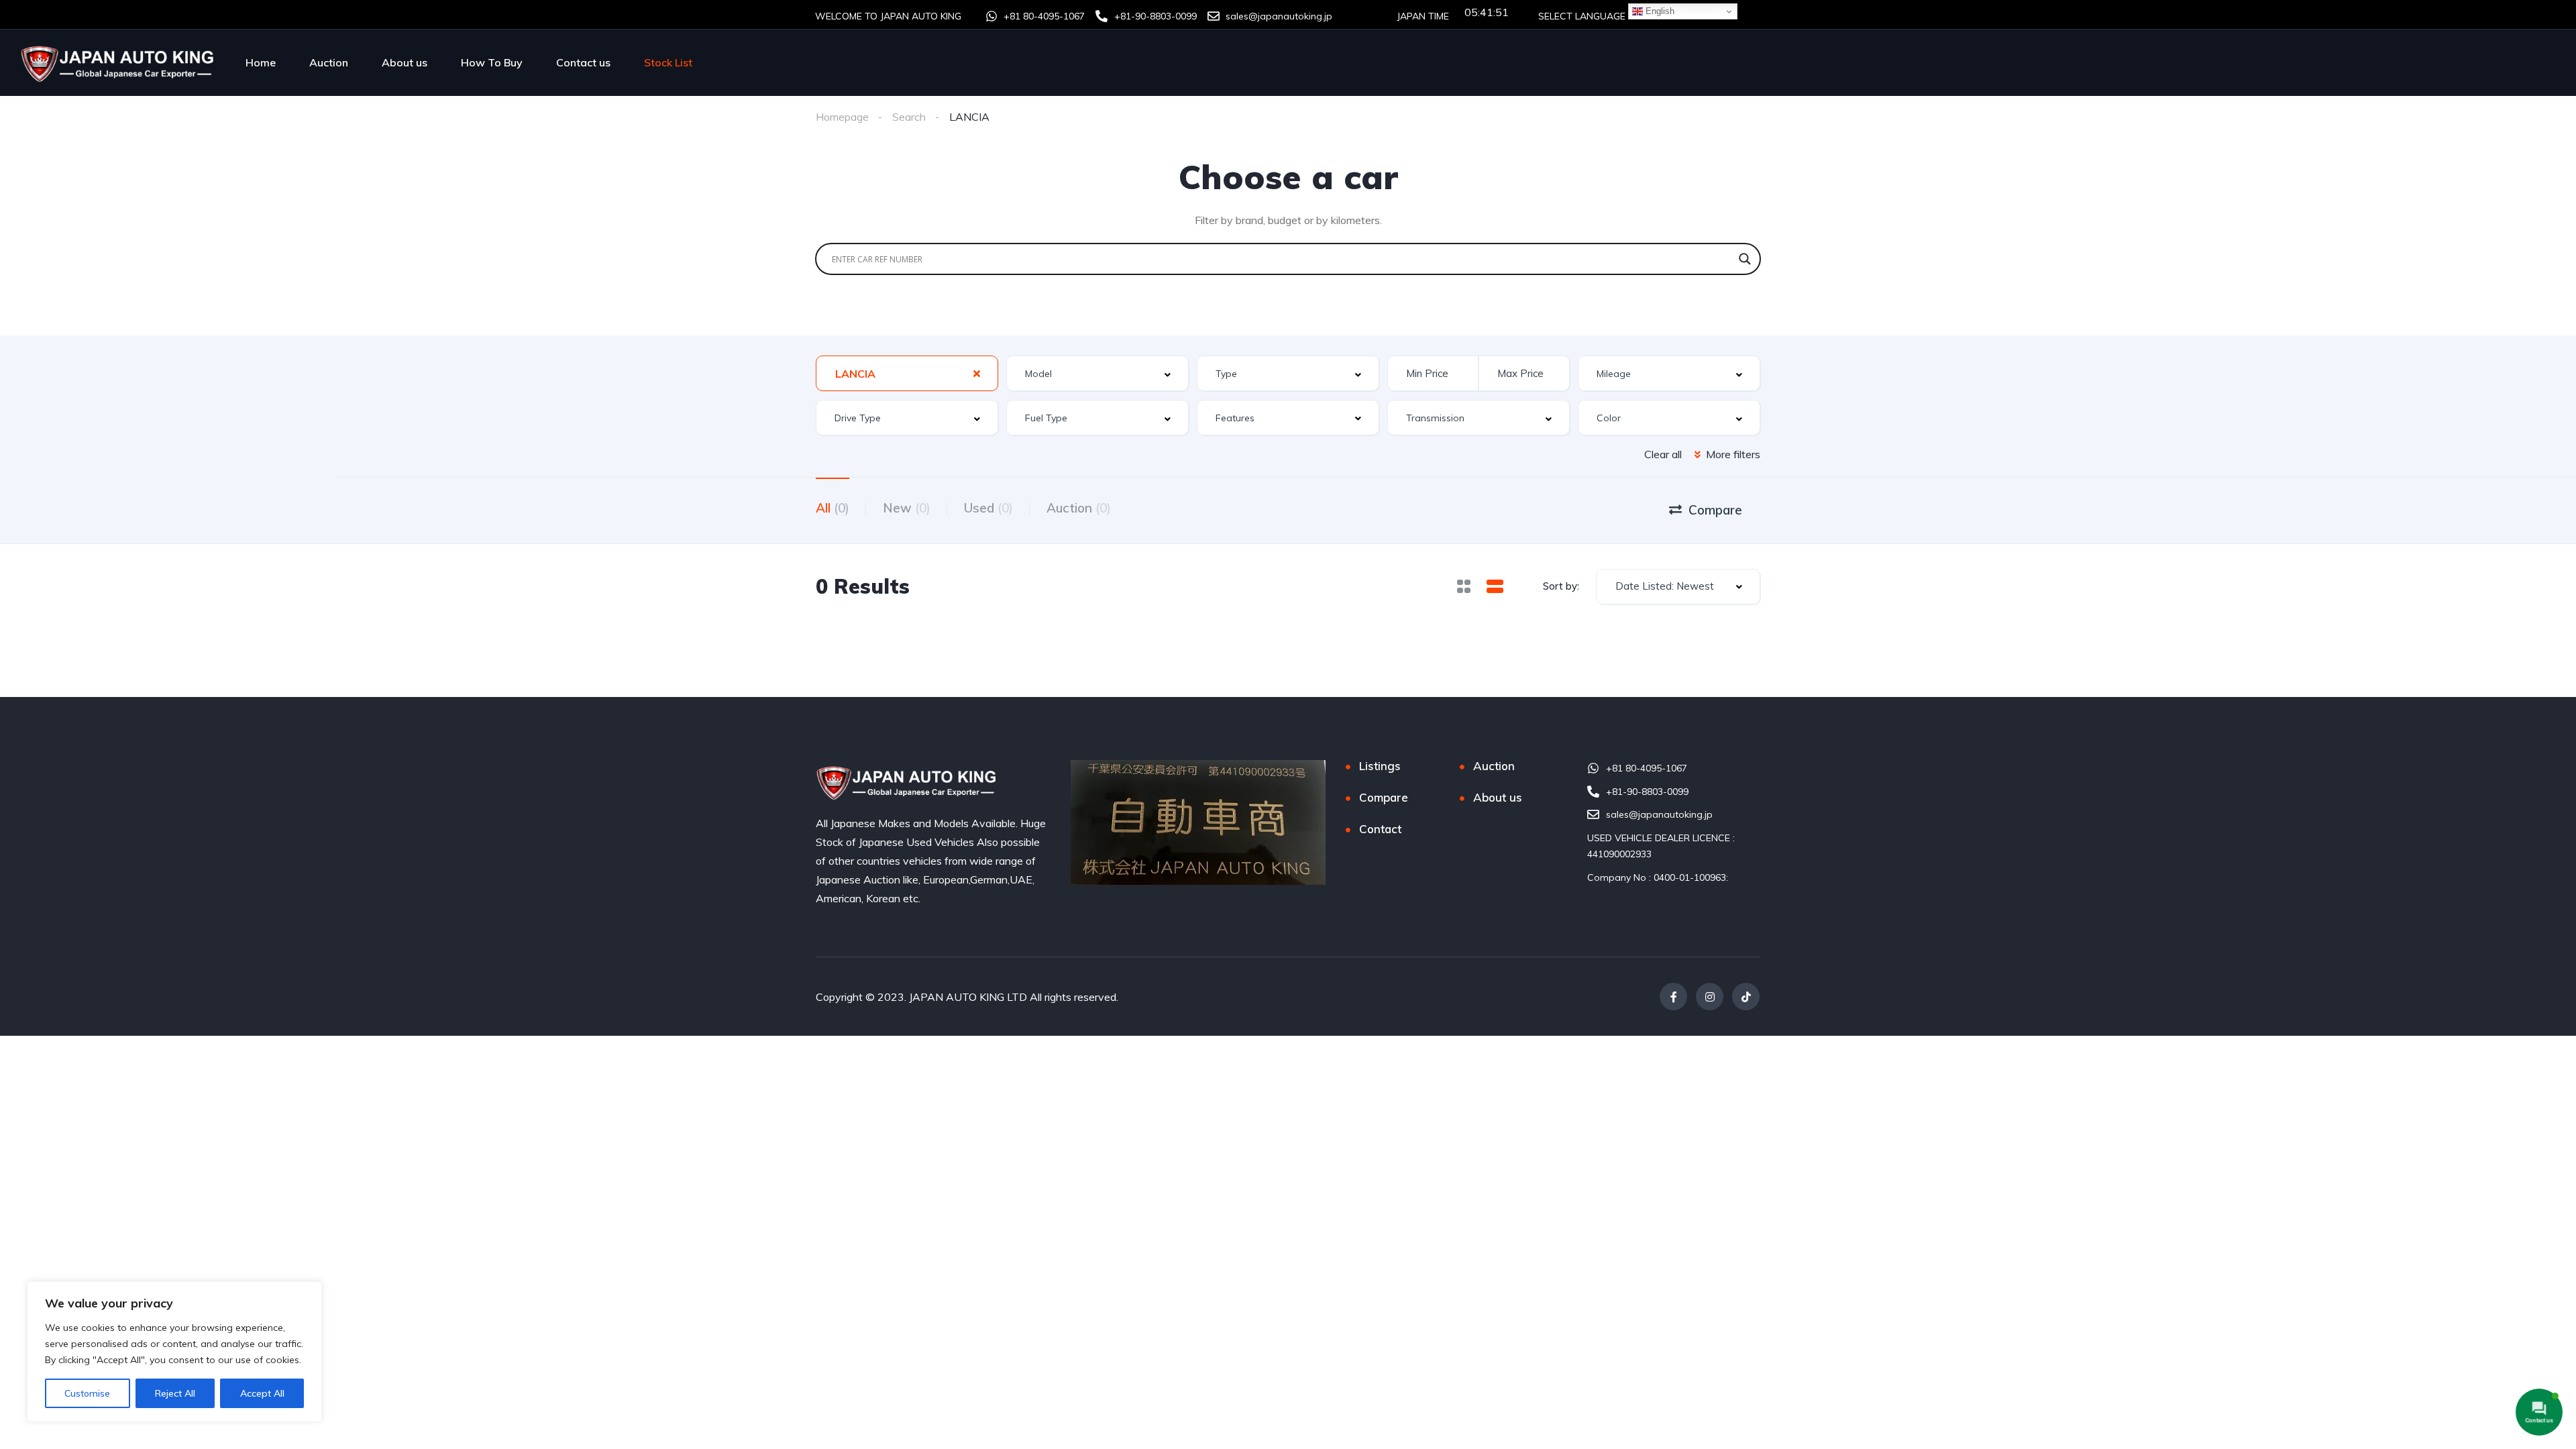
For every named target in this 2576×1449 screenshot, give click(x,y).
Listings (1380, 766)
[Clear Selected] (977, 373)
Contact (1380, 829)
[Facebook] (1673, 997)
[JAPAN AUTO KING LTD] (119, 62)
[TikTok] (1746, 997)
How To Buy (492, 62)
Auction (329, 62)
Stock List (668, 62)
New (907, 508)
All (833, 508)
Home (261, 62)
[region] (174, 1352)
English (1659, 11)
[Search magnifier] (1745, 259)
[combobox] (907, 373)
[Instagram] (1710, 997)
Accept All (262, 1393)
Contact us (583, 62)
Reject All (175, 1393)
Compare (1384, 797)
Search (909, 117)
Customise (87, 1393)
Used (988, 508)
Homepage (842, 117)
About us (405, 62)
